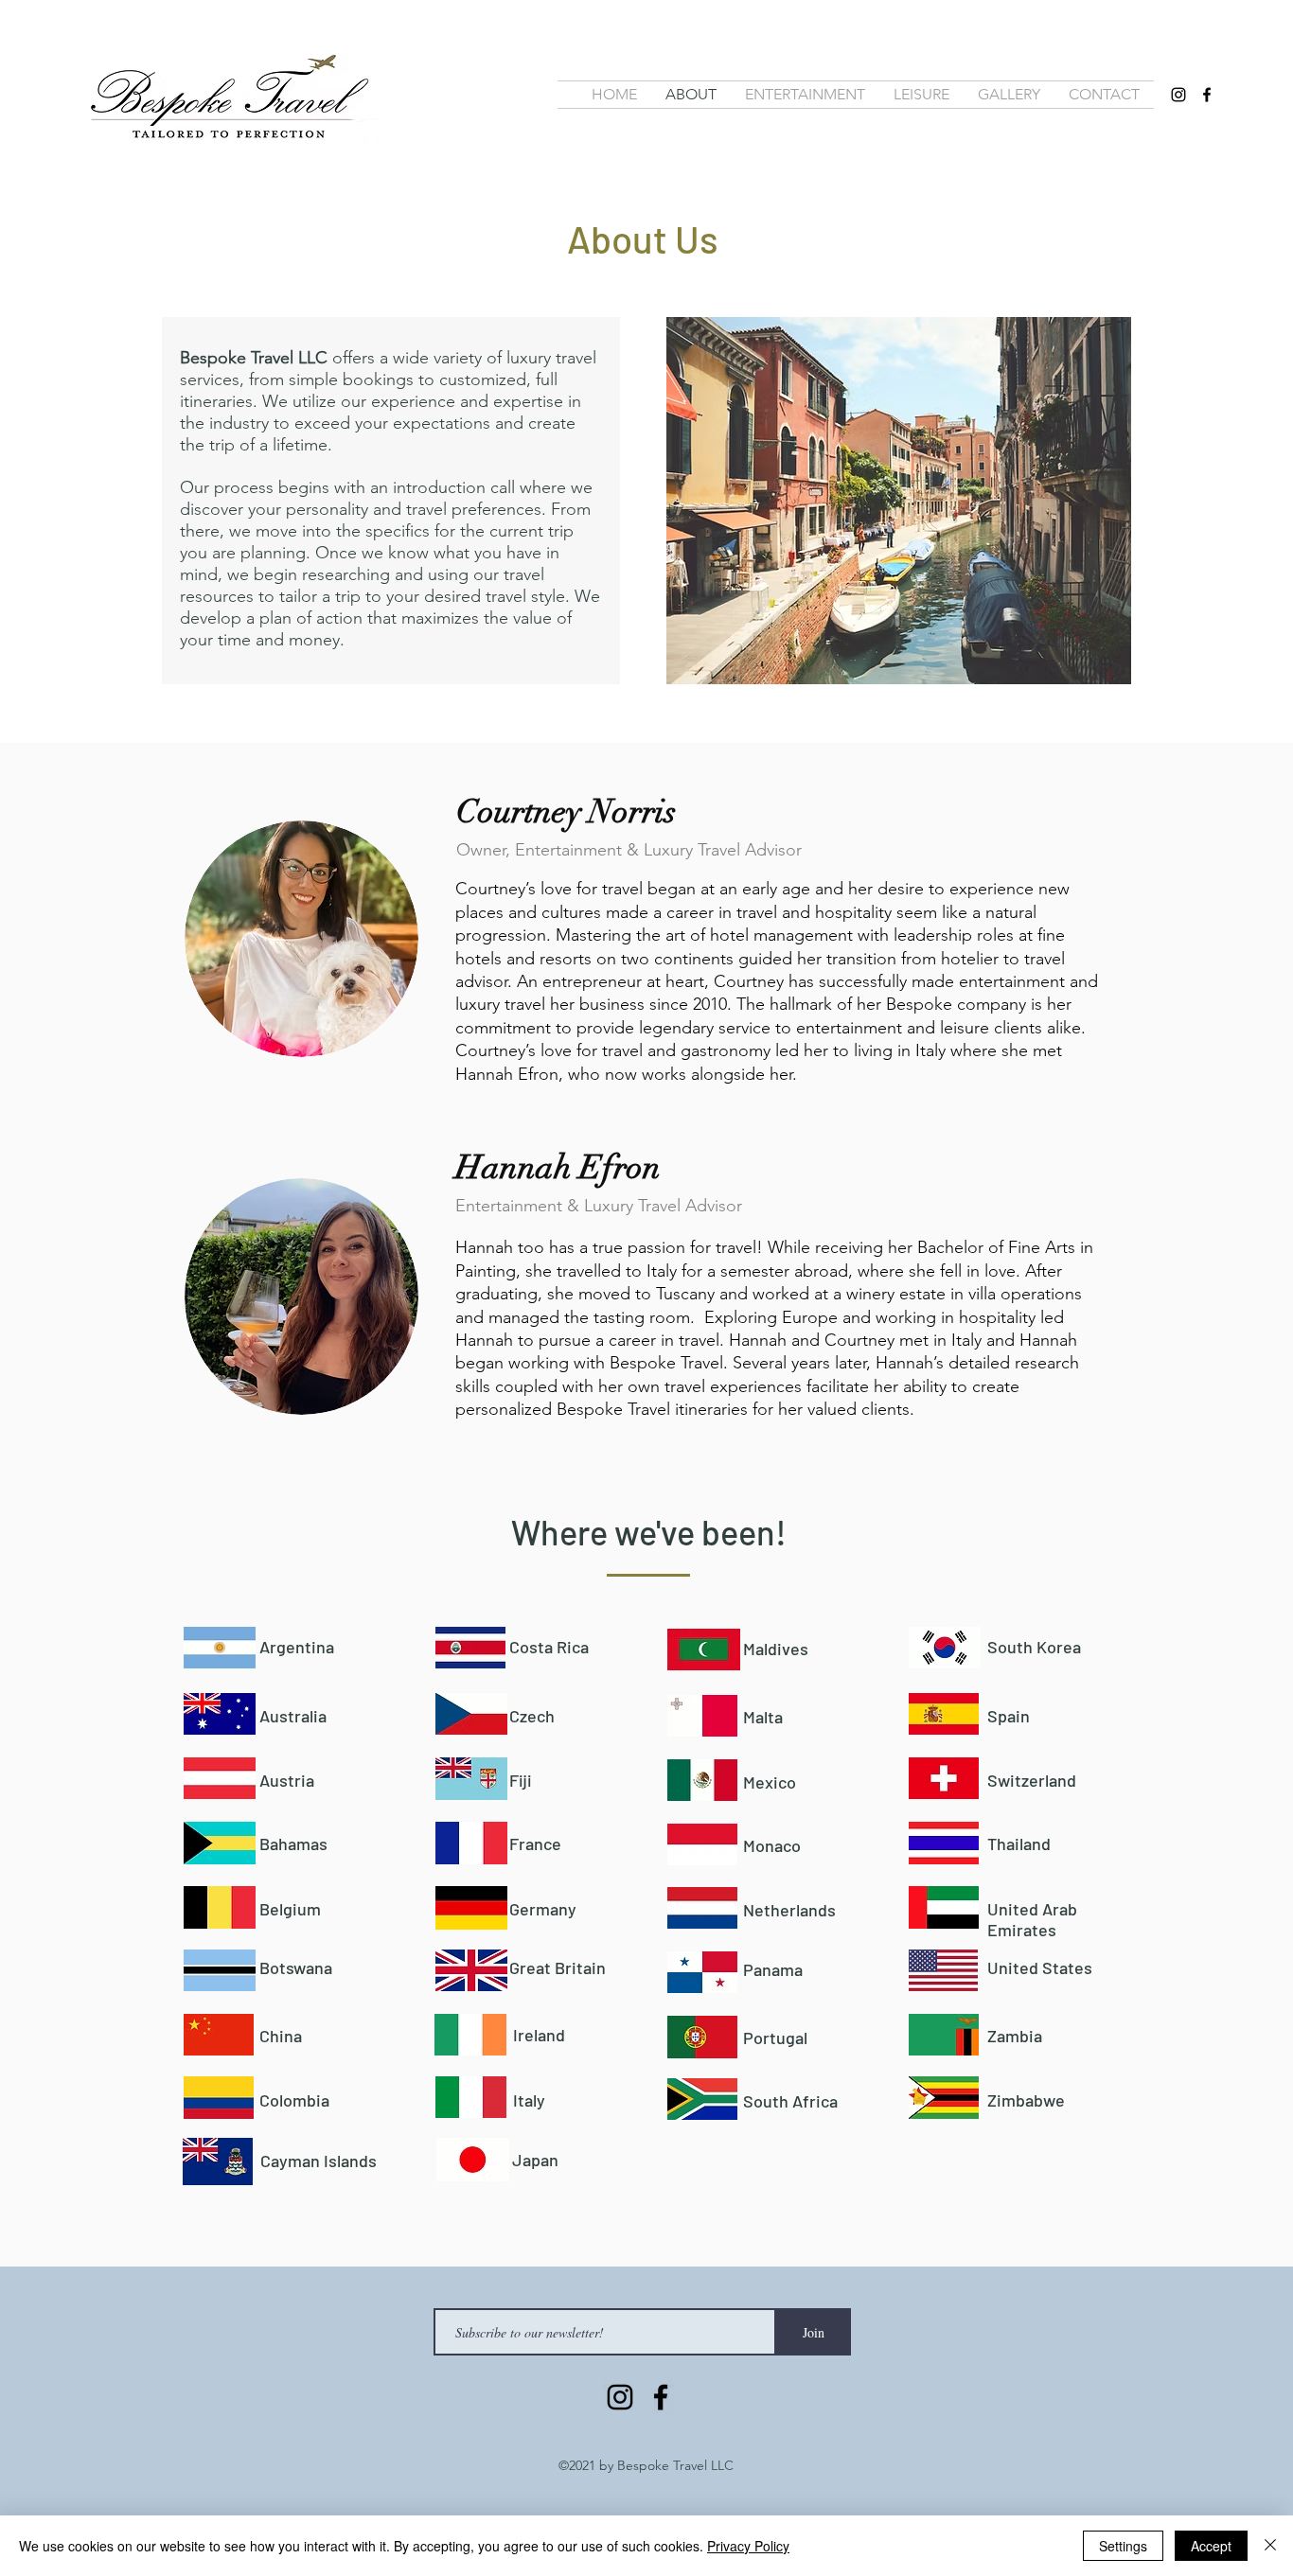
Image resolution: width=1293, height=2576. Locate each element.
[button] (1009, 95)
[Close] (1270, 2546)
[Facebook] (1207, 95)
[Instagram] (1178, 95)
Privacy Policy (748, 2546)
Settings (1123, 2546)
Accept (1211, 2546)
